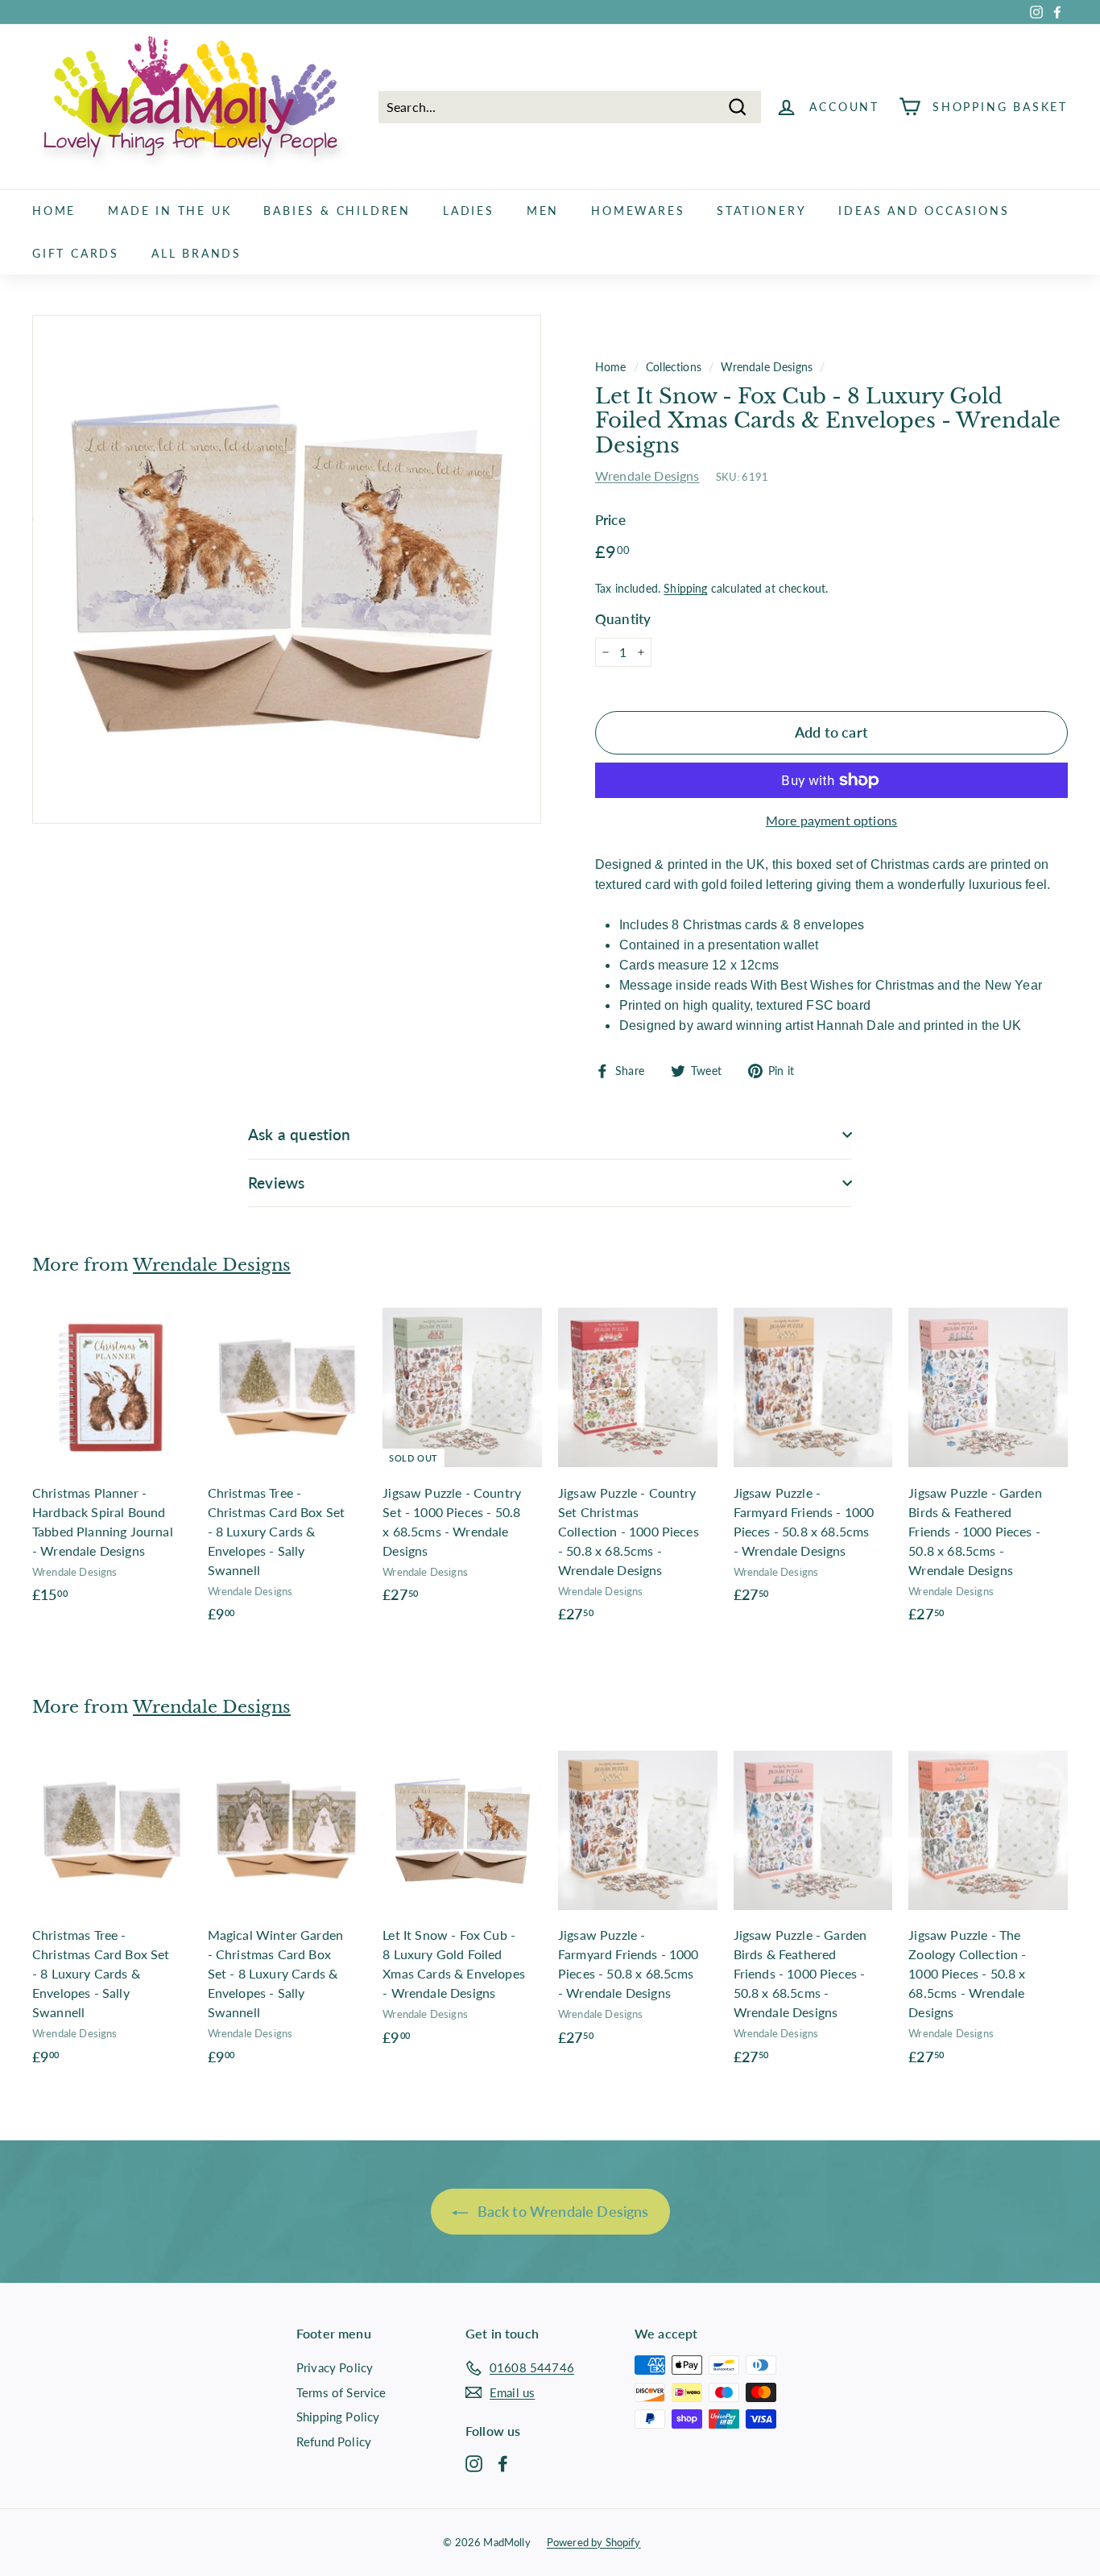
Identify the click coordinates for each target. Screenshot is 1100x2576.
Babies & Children (337, 211)
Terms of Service (341, 2392)
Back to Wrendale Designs (562, 2211)
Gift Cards (76, 253)
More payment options (831, 820)
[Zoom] (287, 569)
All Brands (196, 253)
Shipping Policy (338, 2417)
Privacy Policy (335, 2367)
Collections (674, 367)
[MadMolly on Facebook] (503, 2462)
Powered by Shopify (594, 2542)
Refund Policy (334, 2442)
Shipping (685, 589)
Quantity (623, 619)
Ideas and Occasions (924, 211)
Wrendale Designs (767, 367)
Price (610, 520)
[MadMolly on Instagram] (474, 2462)
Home (54, 211)
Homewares (638, 211)
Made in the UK (170, 211)
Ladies (469, 211)
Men (543, 211)
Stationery (761, 211)
